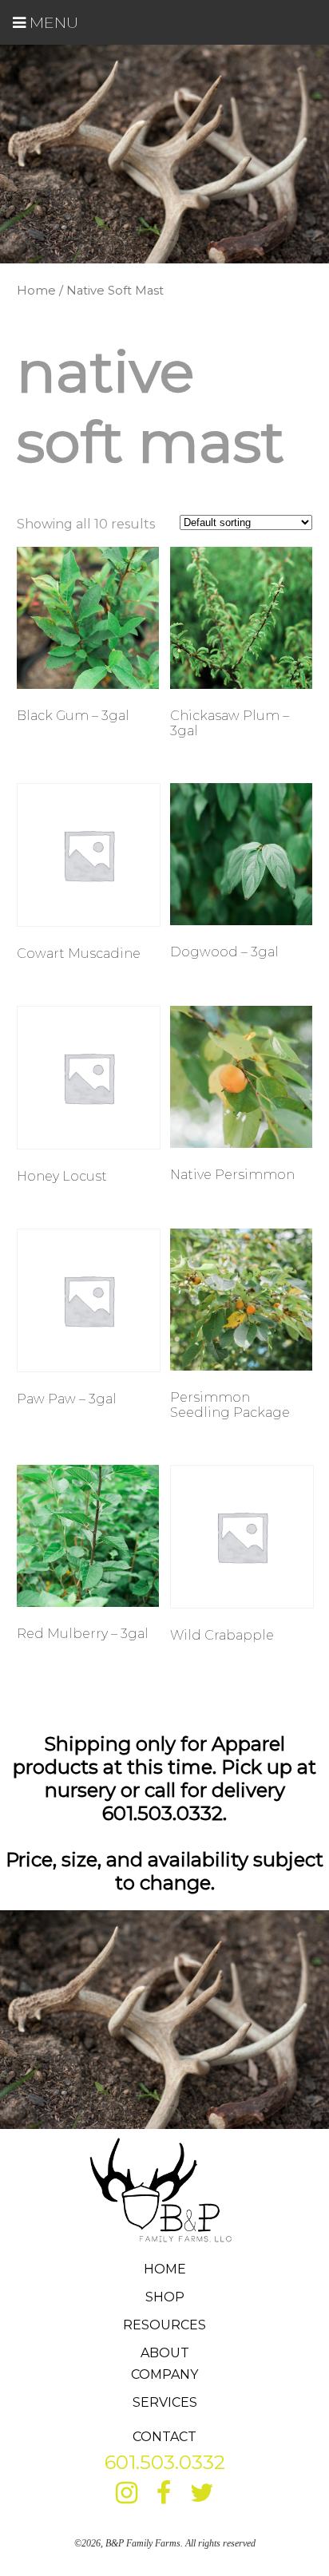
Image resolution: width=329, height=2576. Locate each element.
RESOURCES (164, 2325)
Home (36, 291)
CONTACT (164, 2437)
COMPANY (164, 2374)
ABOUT (165, 2353)
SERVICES (165, 2402)
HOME (165, 2269)
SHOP (165, 2297)
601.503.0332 (165, 2462)
